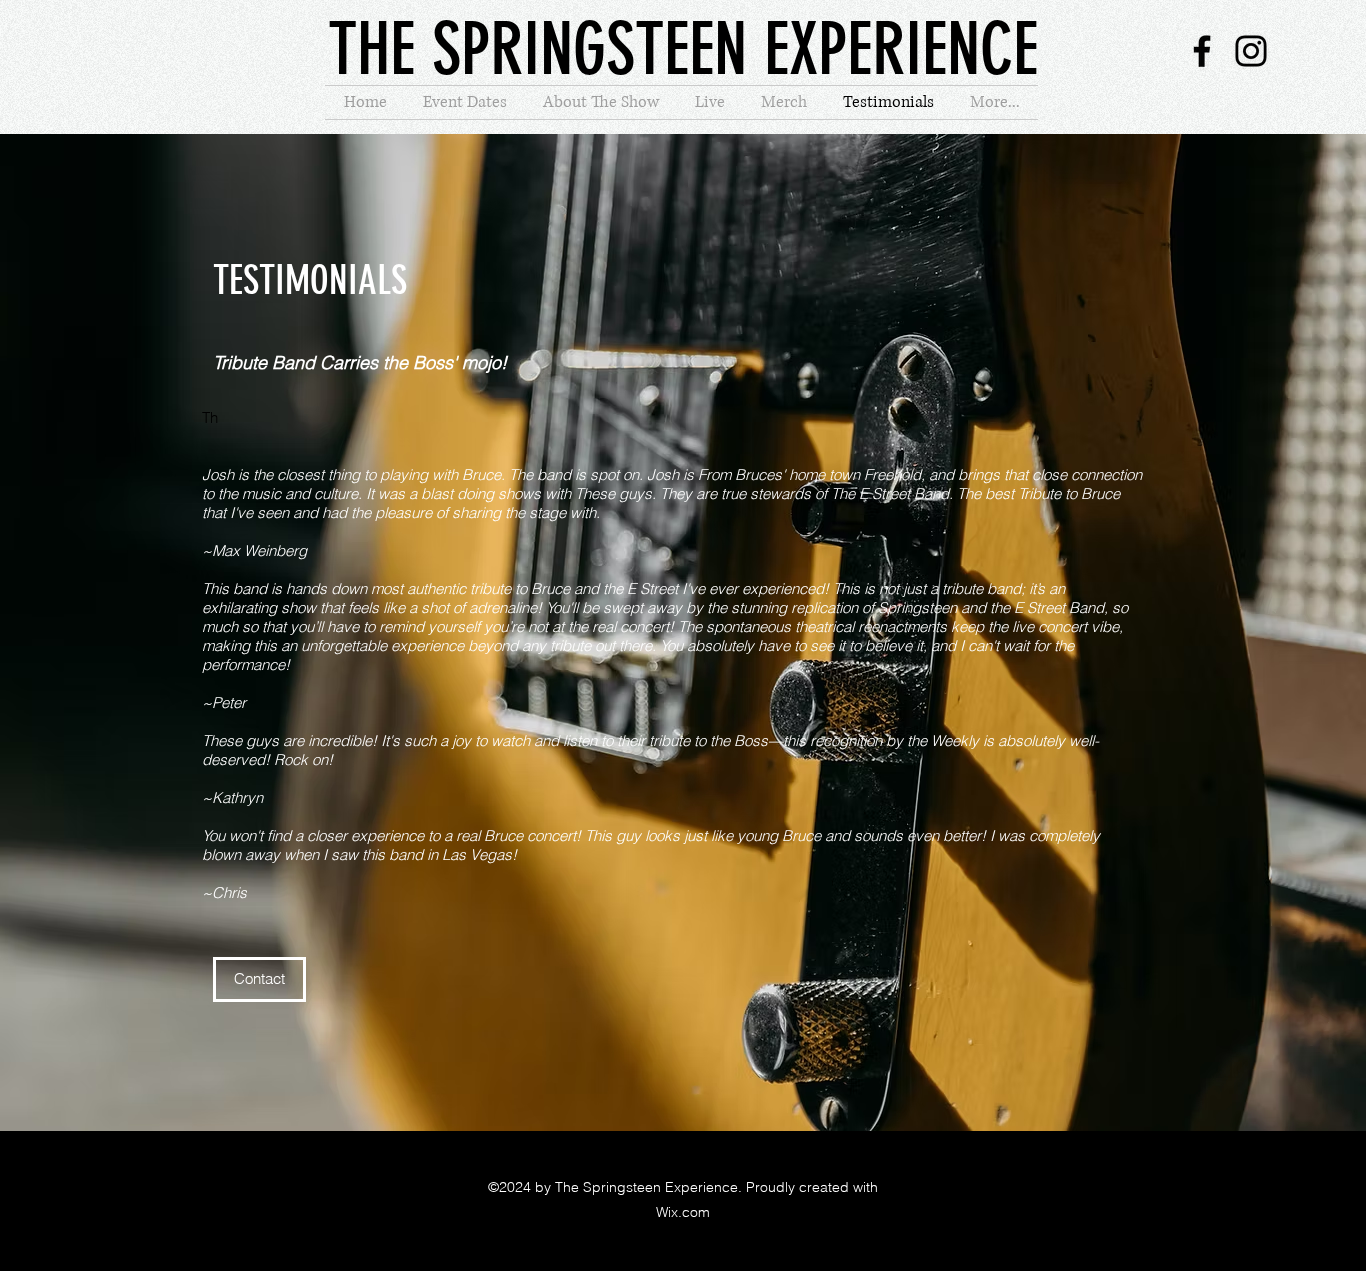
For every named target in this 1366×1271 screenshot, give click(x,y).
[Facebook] (1202, 51)
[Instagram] (1251, 51)
